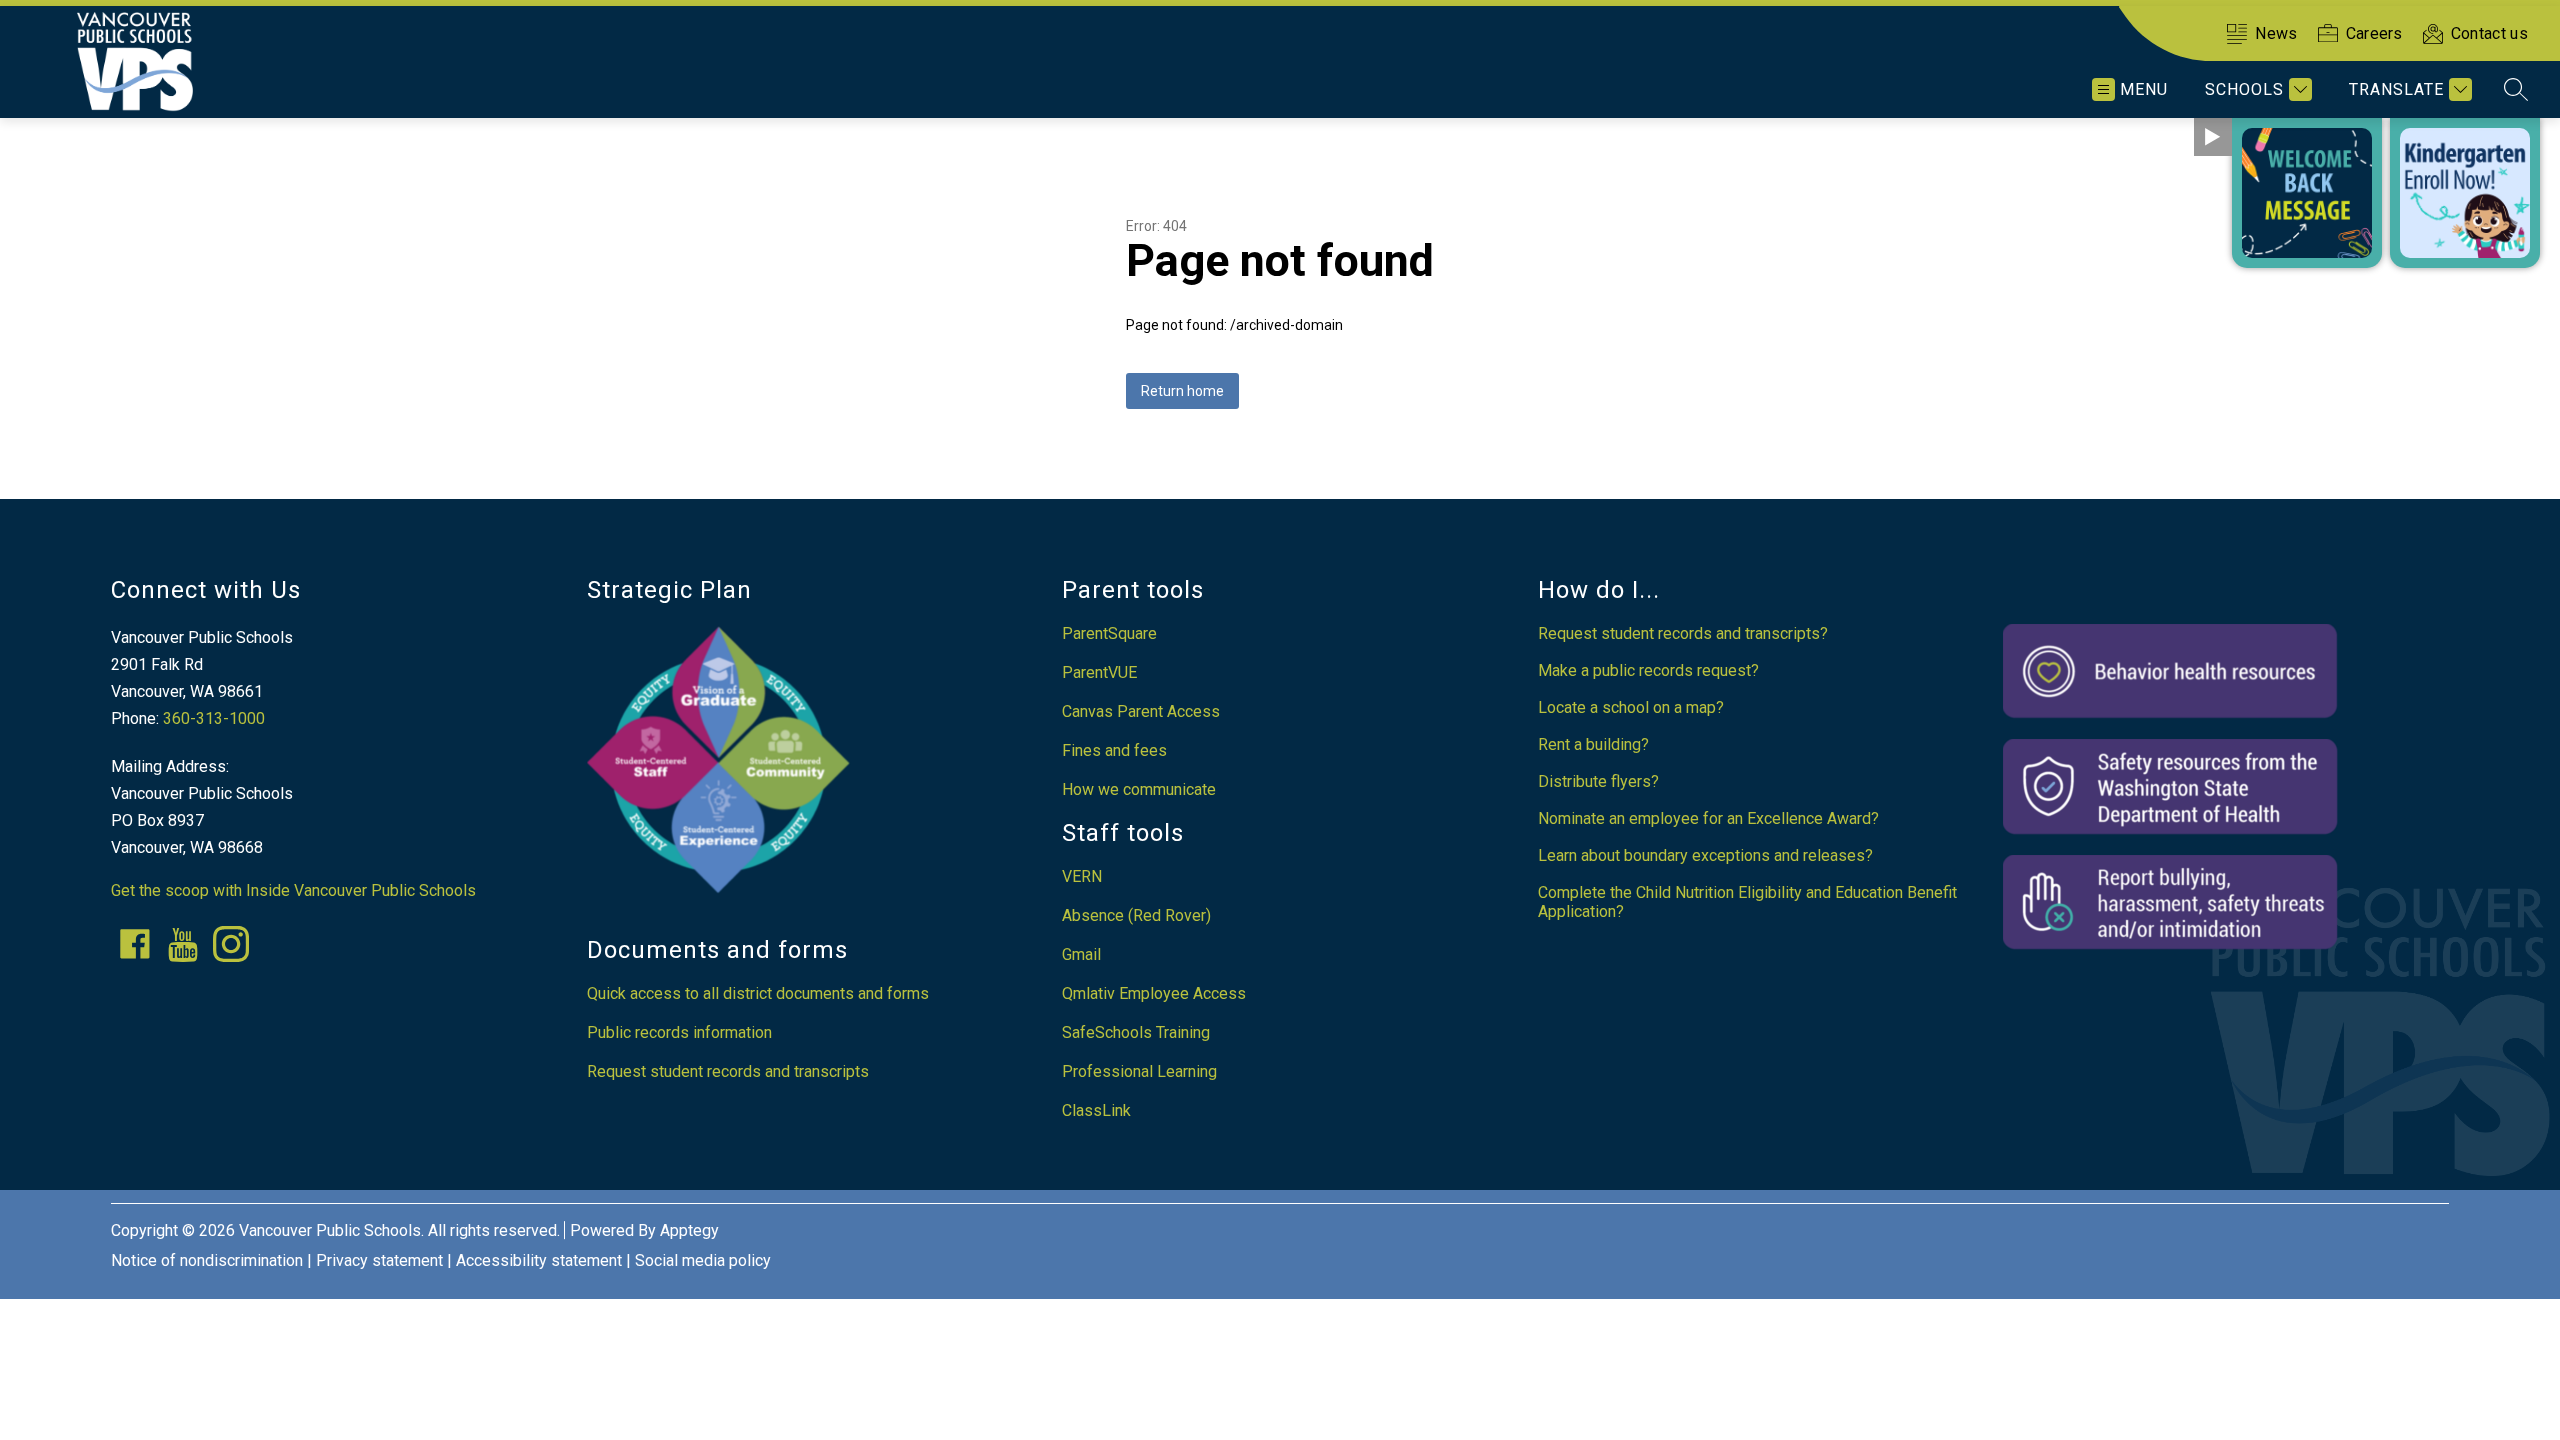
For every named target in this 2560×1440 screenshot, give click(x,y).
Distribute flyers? (1598, 781)
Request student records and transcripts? (1683, 633)
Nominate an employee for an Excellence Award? (1708, 818)
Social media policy (703, 1260)
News (2276, 33)
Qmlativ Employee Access (1154, 993)
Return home (1182, 391)
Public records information (679, 1032)
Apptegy (689, 1230)
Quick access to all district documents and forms (758, 993)
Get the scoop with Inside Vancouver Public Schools (293, 890)
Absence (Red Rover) (1136, 915)
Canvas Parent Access (1141, 711)
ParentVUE (1099, 672)
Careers (2374, 33)
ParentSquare (1109, 633)
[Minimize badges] (2213, 137)
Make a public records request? (1648, 670)
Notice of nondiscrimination (207, 1260)
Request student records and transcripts (728, 1071)
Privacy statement (379, 1260)
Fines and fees (1114, 750)
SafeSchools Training (1136, 1032)
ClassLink (1096, 1110)
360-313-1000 (214, 718)
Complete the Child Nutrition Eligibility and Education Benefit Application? (1747, 902)
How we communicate (1139, 789)
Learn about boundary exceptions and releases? (1705, 855)
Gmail (1081, 954)
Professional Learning (1139, 1071)
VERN (1082, 876)
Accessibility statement (539, 1260)
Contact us (2489, 33)
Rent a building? (1593, 744)
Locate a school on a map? (1631, 707)
